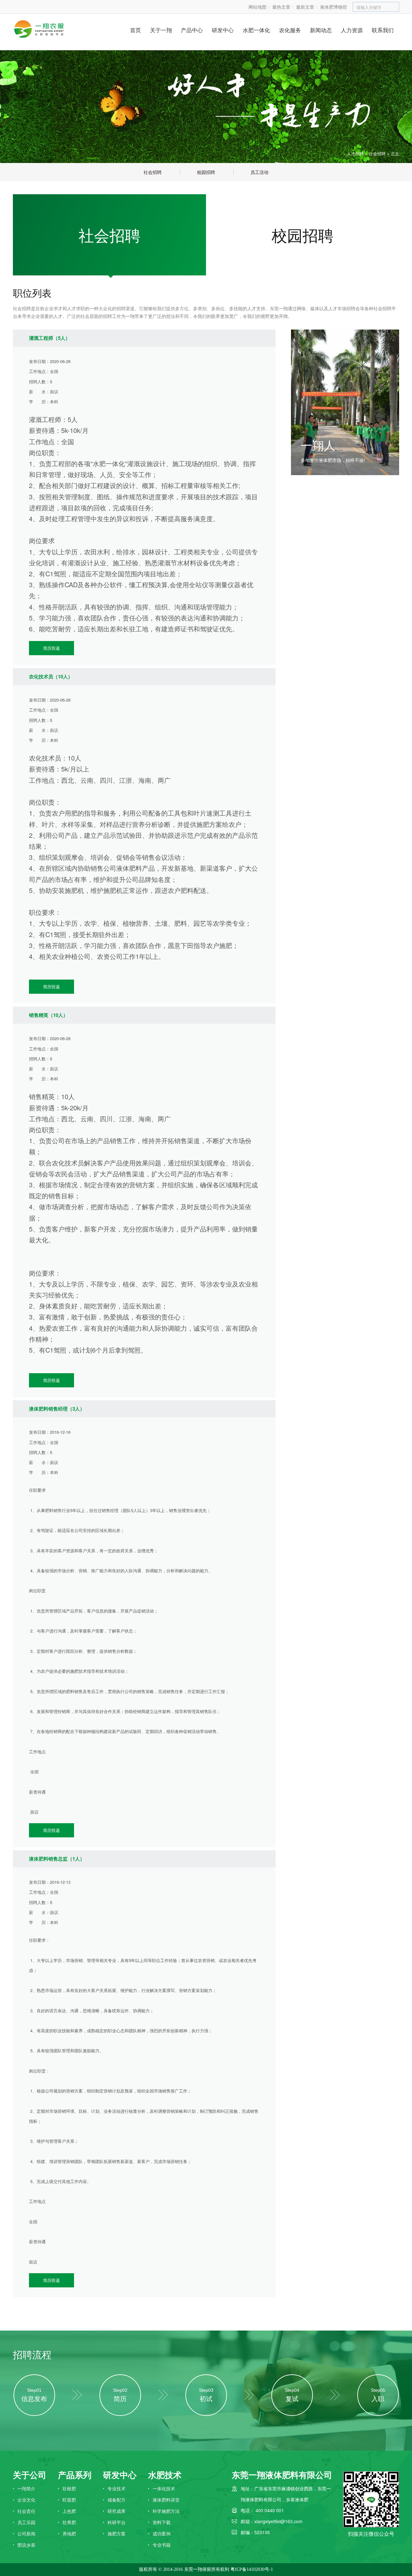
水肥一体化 (256, 30)
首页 (136, 30)
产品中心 (192, 30)
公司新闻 (26, 2533)
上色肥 (69, 2511)
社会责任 (26, 2511)
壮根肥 (69, 2488)
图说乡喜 (26, 2545)
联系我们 (383, 30)
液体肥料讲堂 (166, 2500)
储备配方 (117, 2500)
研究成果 (117, 2511)
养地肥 (69, 2533)
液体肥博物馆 (333, 7)
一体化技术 (164, 2488)
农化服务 (290, 30)
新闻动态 (321, 30)
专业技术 (117, 2488)
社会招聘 (377, 153)
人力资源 (352, 30)
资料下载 (162, 2522)
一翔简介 (26, 2488)
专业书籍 (162, 2545)
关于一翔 (161, 30)
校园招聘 (303, 235)
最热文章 (281, 7)
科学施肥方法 (166, 2511)
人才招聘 (355, 153)
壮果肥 (69, 2522)
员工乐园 (26, 2522)
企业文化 (26, 2500)
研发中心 (223, 30)
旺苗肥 (69, 2500)
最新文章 (305, 7)
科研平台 (117, 2522)
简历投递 (51, 648)
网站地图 (257, 7)
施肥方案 (117, 2533)
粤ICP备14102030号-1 (252, 2569)
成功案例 (162, 2533)
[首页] (337, 154)
